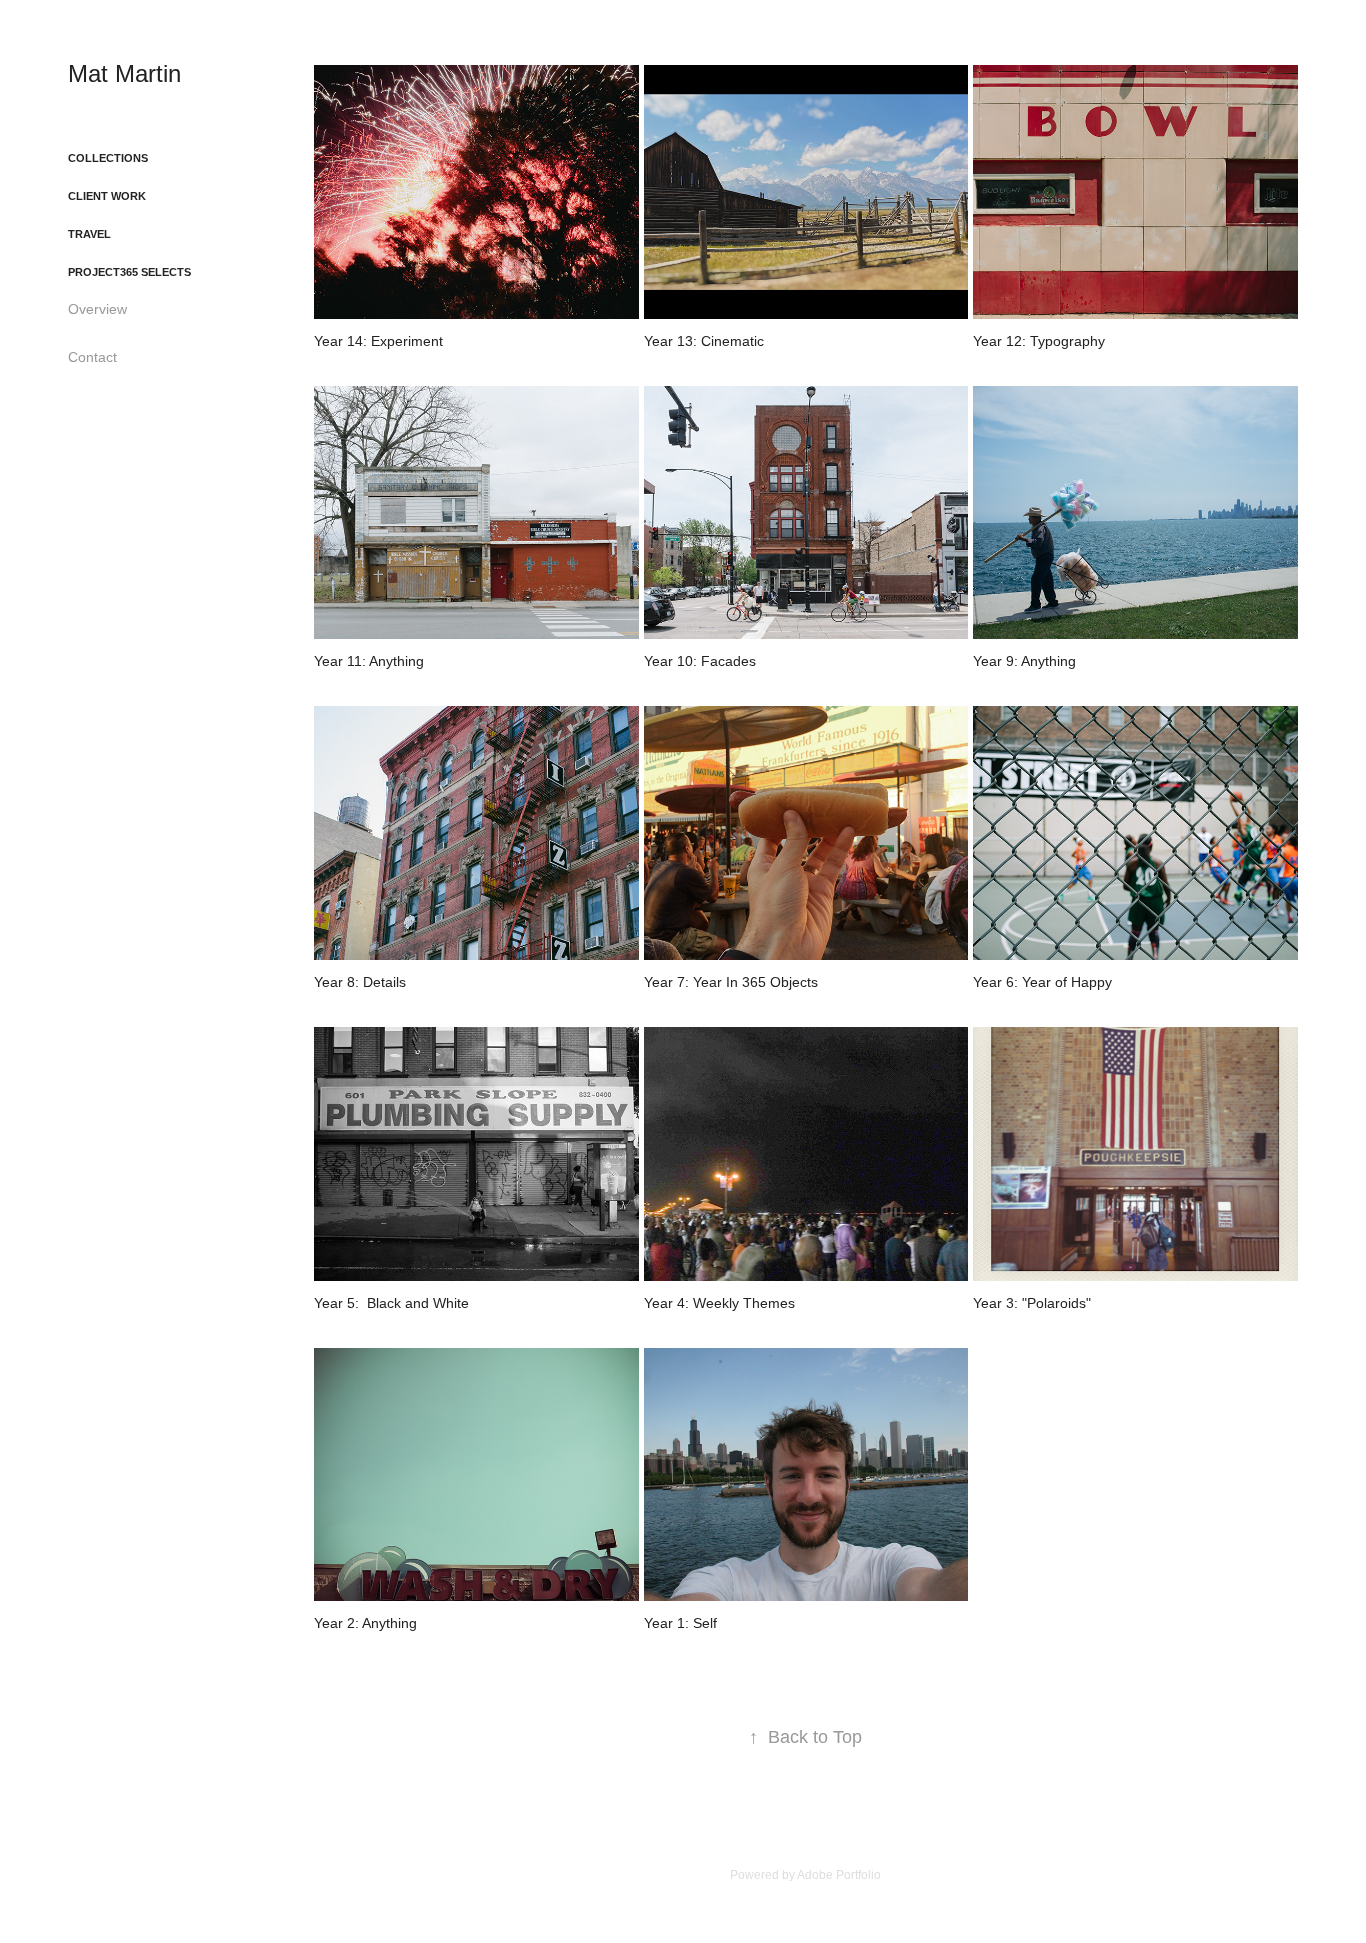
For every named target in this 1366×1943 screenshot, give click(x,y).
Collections (108, 158)
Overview (97, 309)
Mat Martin (124, 73)
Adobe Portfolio (839, 1875)
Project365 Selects (129, 272)
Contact (92, 357)
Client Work (107, 196)
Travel (89, 234)
